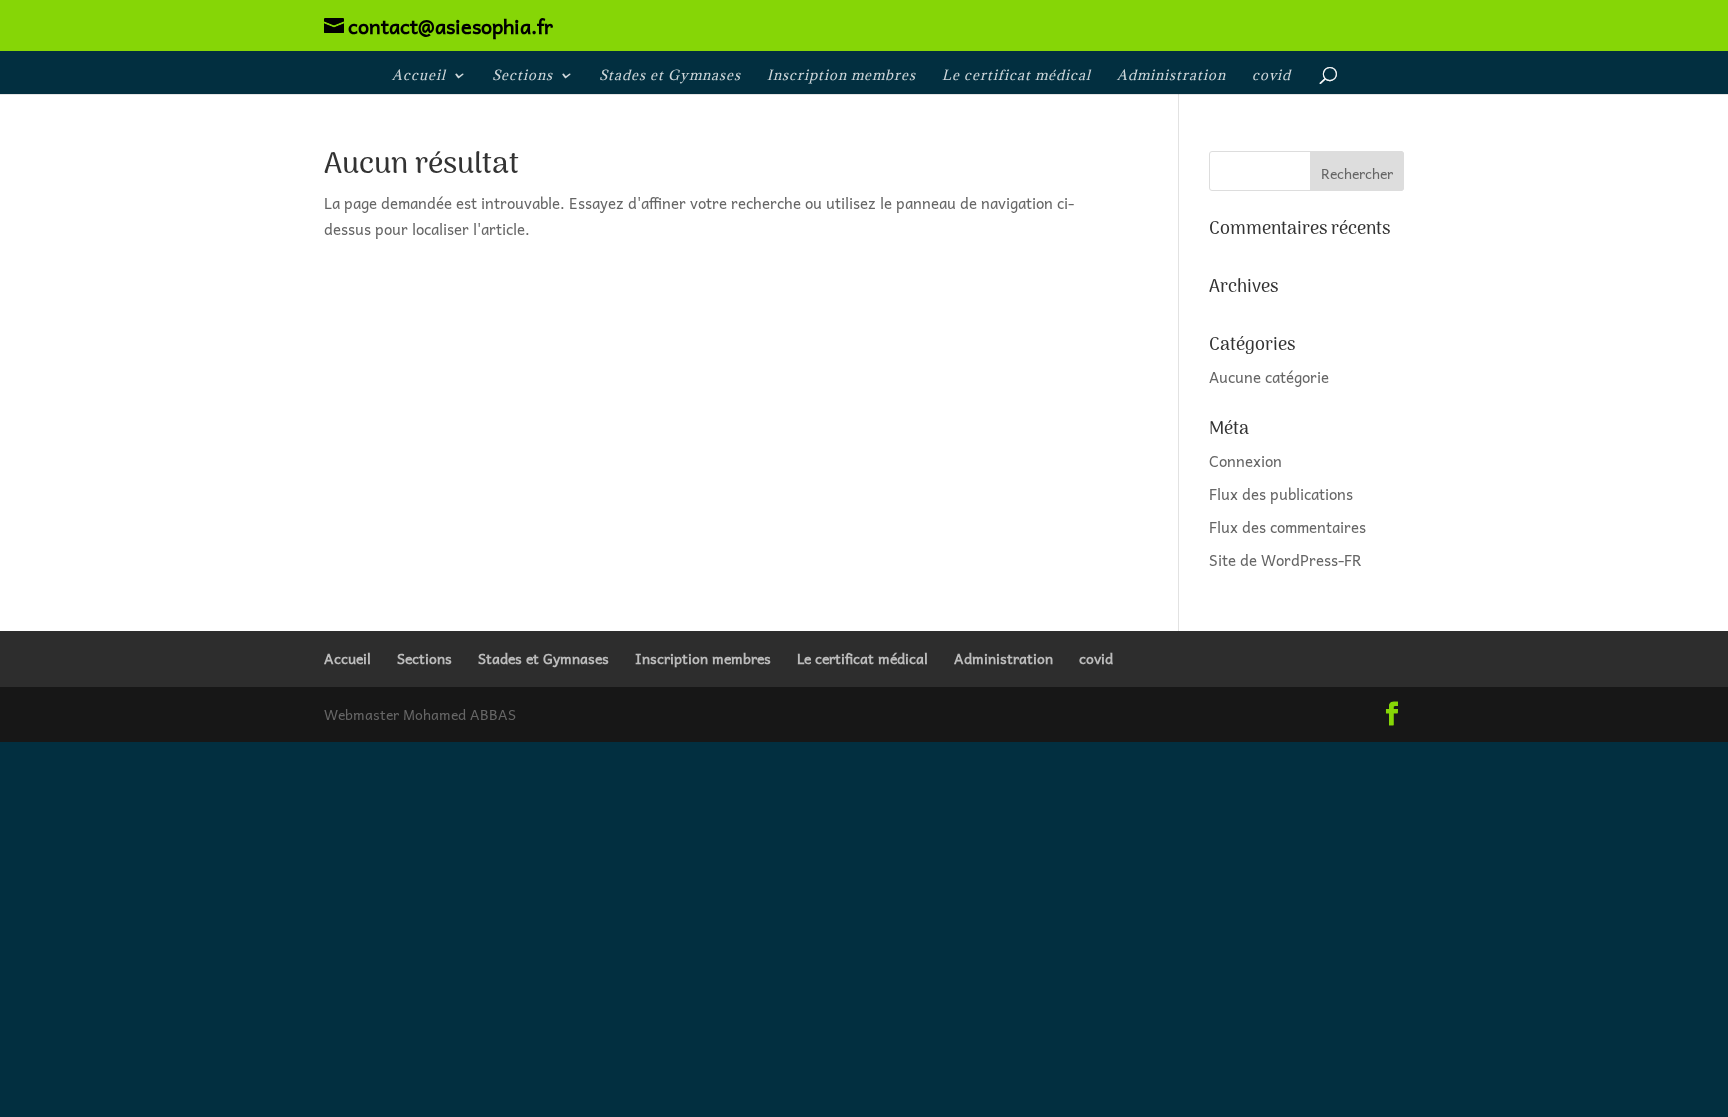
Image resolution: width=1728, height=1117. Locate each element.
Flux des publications (1281, 494)
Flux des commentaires (1287, 527)
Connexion (1245, 461)
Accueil (419, 76)
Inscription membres (841, 76)
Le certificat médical (1016, 76)
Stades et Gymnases (670, 76)
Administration (1171, 76)
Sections (522, 76)
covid (1271, 76)
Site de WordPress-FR (1285, 560)
